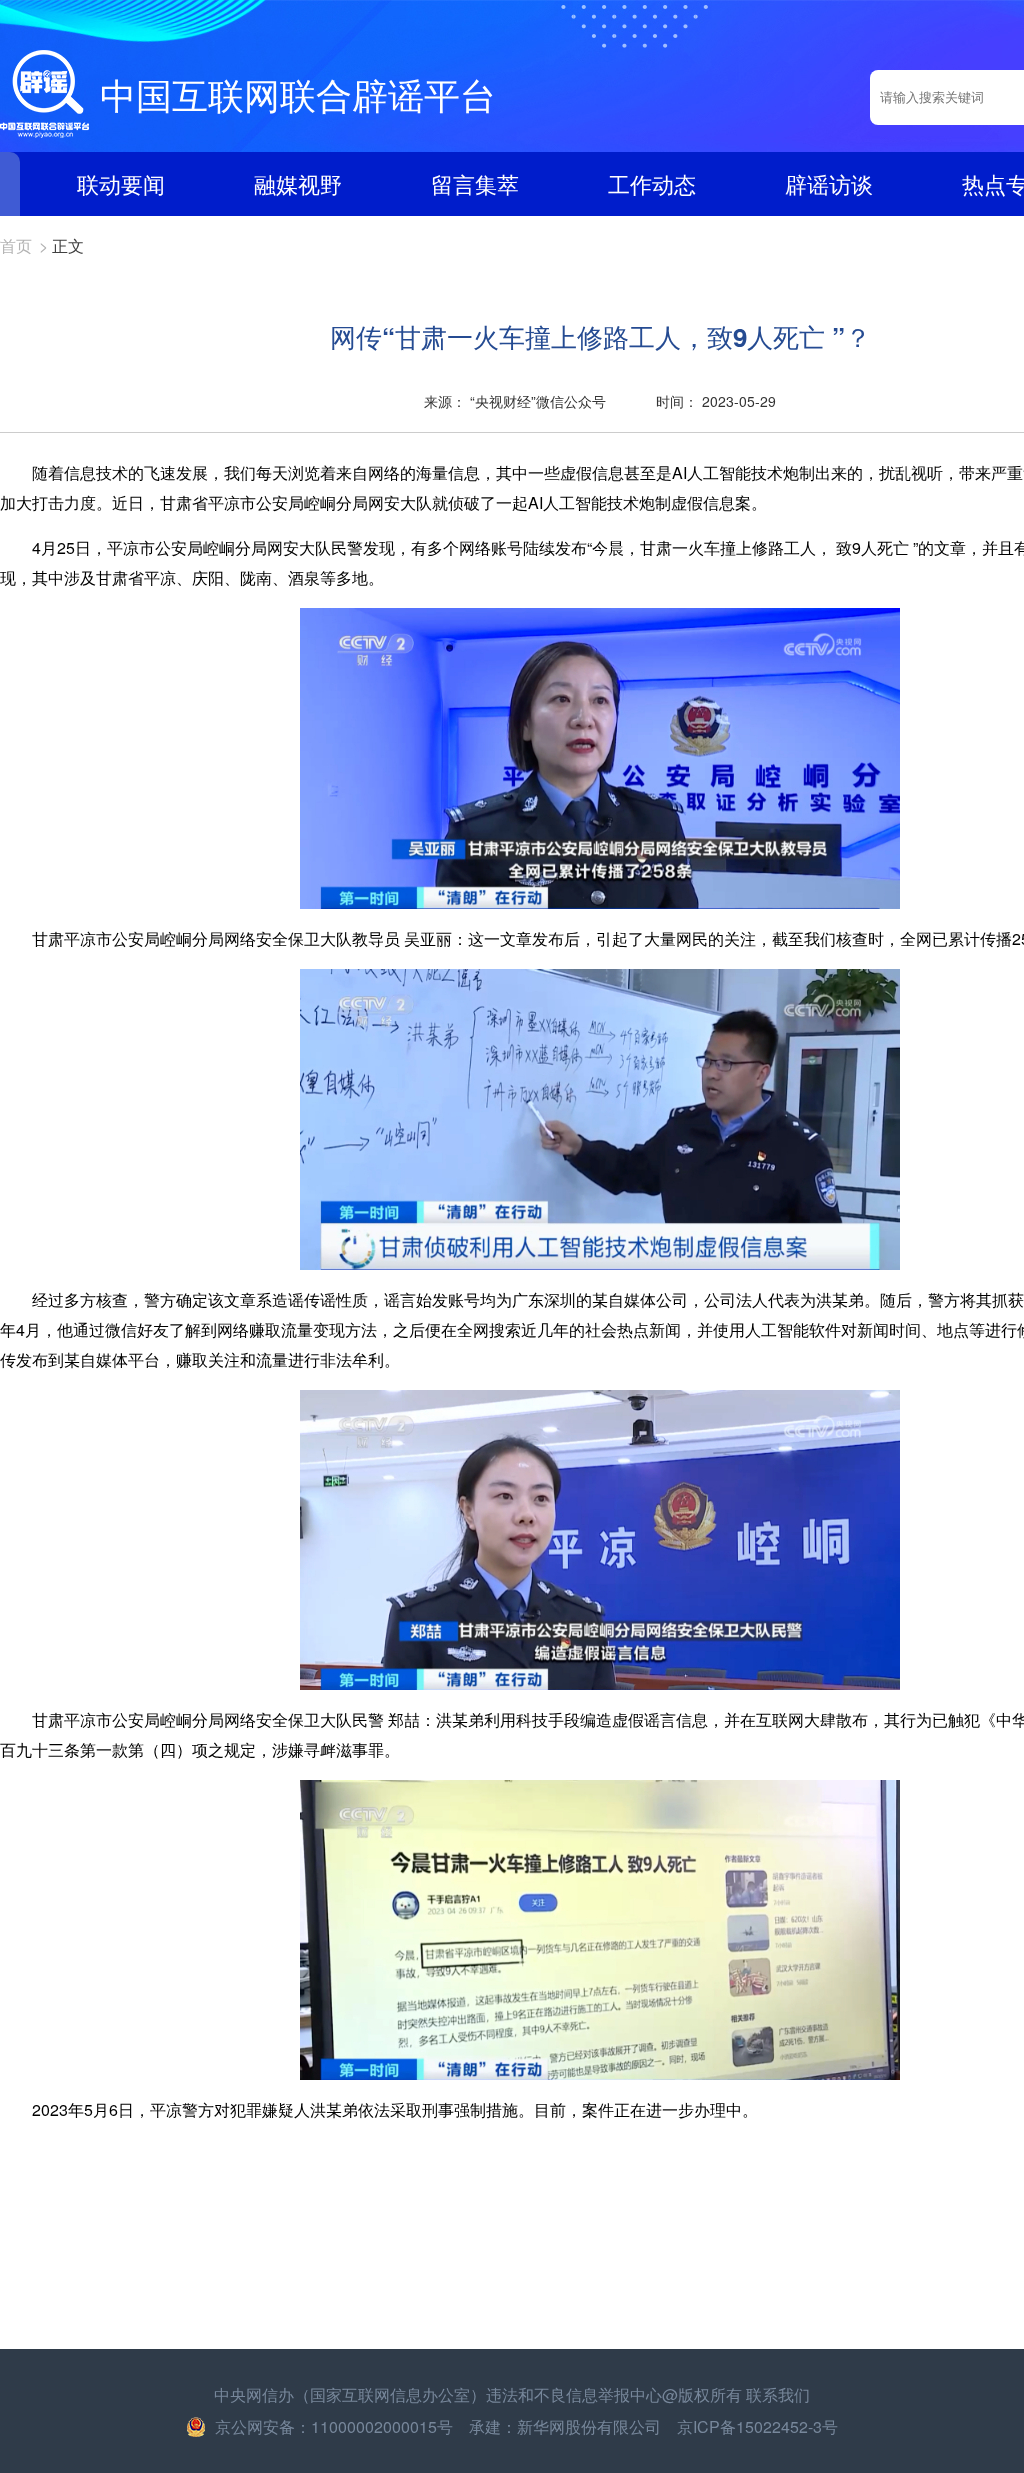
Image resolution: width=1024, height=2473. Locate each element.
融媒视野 (298, 183)
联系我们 (778, 2394)
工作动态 (652, 183)
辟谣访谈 (829, 183)
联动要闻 (121, 183)
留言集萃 (475, 183)
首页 (16, 245)
